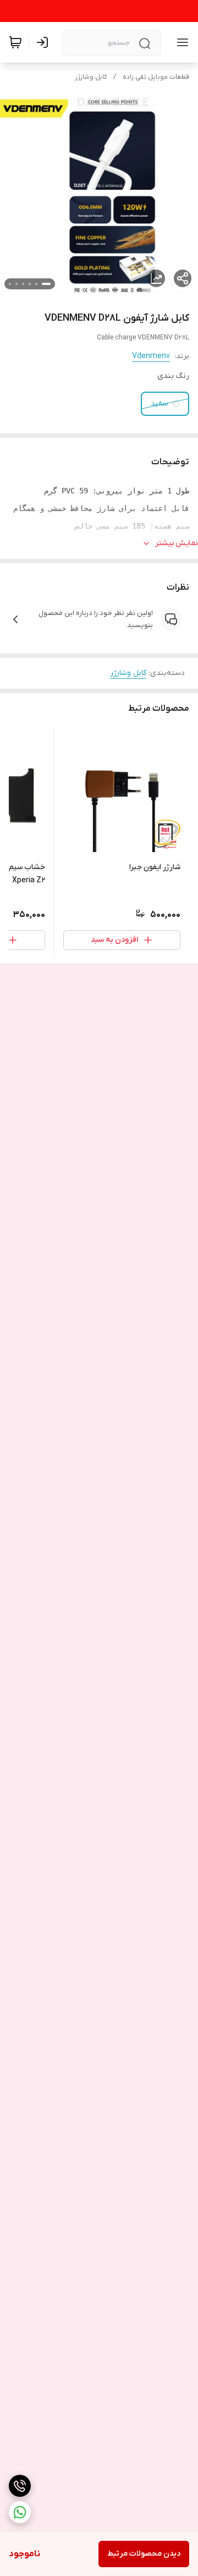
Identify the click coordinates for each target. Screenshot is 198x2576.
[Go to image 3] (30, 284)
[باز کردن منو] (180, 42)
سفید (159, 403)
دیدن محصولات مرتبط (144, 2554)
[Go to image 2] (36, 284)
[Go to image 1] (46, 284)
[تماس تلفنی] (20, 2486)
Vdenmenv (151, 356)
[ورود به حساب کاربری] (45, 42)
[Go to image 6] (10, 284)
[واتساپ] (20, 2512)
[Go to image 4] (23, 284)
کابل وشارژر (91, 77)
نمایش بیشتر (177, 543)
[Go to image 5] (16, 284)
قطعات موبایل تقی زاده (156, 77)
